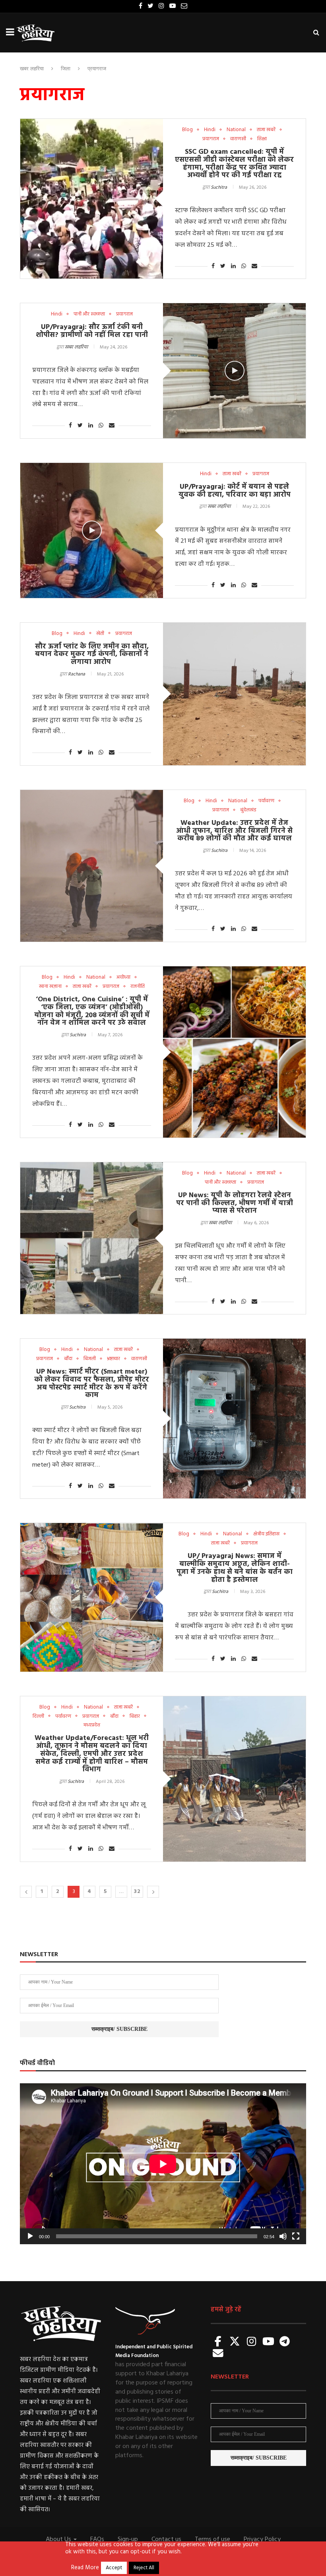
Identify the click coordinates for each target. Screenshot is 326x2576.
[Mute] (283, 2236)
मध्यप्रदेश (92, 1725)
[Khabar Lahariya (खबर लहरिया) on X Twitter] (235, 2342)
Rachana (77, 674)
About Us (59, 2539)
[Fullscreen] (296, 2236)
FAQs (97, 2539)
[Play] (30, 2236)
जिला (66, 69)
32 (137, 1892)
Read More (85, 2568)
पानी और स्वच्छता (89, 314)
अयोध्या (123, 977)
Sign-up (128, 2539)
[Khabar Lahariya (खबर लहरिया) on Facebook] (218, 2342)
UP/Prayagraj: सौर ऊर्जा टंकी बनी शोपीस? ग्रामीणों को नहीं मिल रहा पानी (92, 331)
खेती (100, 634)
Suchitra (219, 188)
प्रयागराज (211, 139)
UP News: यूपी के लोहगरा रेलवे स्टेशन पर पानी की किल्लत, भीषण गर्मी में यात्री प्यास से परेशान (235, 1203)
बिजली (90, 1359)
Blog (187, 130)
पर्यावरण (266, 801)
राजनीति (138, 987)
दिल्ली (38, 1717)
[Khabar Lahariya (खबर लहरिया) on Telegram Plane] (285, 2342)
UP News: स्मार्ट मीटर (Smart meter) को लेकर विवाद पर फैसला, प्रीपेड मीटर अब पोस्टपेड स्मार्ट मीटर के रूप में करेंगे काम (92, 1384)
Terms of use (212, 2539)
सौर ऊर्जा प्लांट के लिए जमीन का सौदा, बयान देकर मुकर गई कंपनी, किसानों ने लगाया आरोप (92, 655)
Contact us (166, 2539)
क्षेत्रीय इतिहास (266, 1534)
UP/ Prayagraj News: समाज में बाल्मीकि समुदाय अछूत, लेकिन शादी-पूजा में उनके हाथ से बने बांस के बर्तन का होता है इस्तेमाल (235, 1568)
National (236, 130)
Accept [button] (114, 2568)
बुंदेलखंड (248, 810)
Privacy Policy (262, 2539)
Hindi (210, 130)
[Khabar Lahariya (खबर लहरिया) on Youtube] (268, 2342)
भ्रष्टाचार (114, 1359)
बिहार (135, 1717)
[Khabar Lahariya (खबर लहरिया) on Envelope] (218, 2354)
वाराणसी (238, 139)
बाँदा (68, 1359)
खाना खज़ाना (50, 987)
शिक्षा (262, 139)
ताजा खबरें (266, 130)
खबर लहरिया (32, 69)
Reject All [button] (144, 2568)
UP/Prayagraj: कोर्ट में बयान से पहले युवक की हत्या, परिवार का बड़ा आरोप (235, 491)
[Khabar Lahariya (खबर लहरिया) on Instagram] (252, 2342)
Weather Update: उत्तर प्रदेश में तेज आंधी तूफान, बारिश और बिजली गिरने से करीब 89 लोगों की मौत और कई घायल (234, 831)
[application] (163, 2164)
